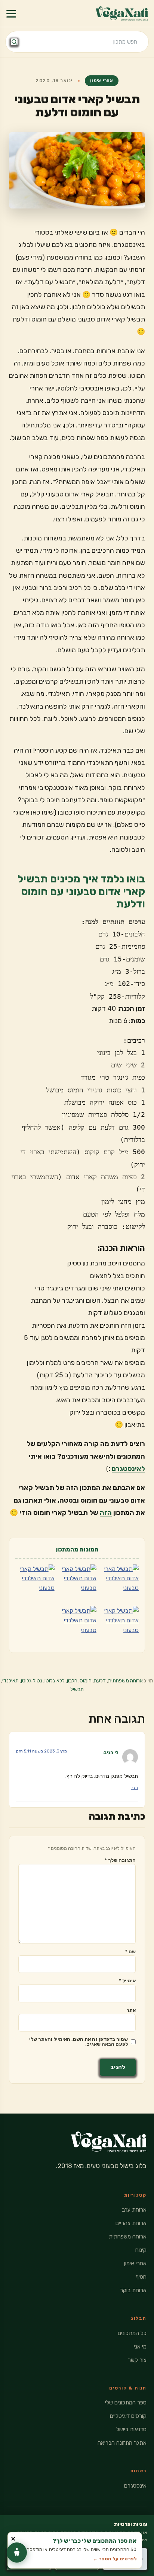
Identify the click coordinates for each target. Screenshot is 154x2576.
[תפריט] (11, 13)
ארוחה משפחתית (125, 1681)
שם (130, 1951)
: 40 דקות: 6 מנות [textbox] (118, 1015)
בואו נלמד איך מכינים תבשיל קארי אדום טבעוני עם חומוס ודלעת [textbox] (81, 891)
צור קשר (137, 2360)
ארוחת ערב (134, 2210)
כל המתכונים (132, 2333)
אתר (131, 2010)
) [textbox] (86, 1456)
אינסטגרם (135, 2486)
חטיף (141, 2277)
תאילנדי (10, 1681)
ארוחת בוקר (133, 2290)
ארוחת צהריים (131, 2223)
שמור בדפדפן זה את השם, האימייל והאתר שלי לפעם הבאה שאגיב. (78, 2042)
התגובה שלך (120, 1860)
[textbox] (77, 1500)
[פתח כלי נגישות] (17, 2553)
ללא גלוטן (55, 1681)
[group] (77, 959)
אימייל (127, 1981)
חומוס (86, 1681)
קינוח (141, 2250)
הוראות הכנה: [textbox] (121, 1248)
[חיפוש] (14, 42)
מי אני (140, 2347)
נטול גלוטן (32, 1681)
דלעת (100, 1681)
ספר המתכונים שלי (126, 2403)
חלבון (72, 1681)
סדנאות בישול (131, 2429)
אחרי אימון (102, 81)
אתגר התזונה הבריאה (122, 2443)
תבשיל (77, 1689)
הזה (106, 1513)
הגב (135, 1788)
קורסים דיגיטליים (128, 2416)
